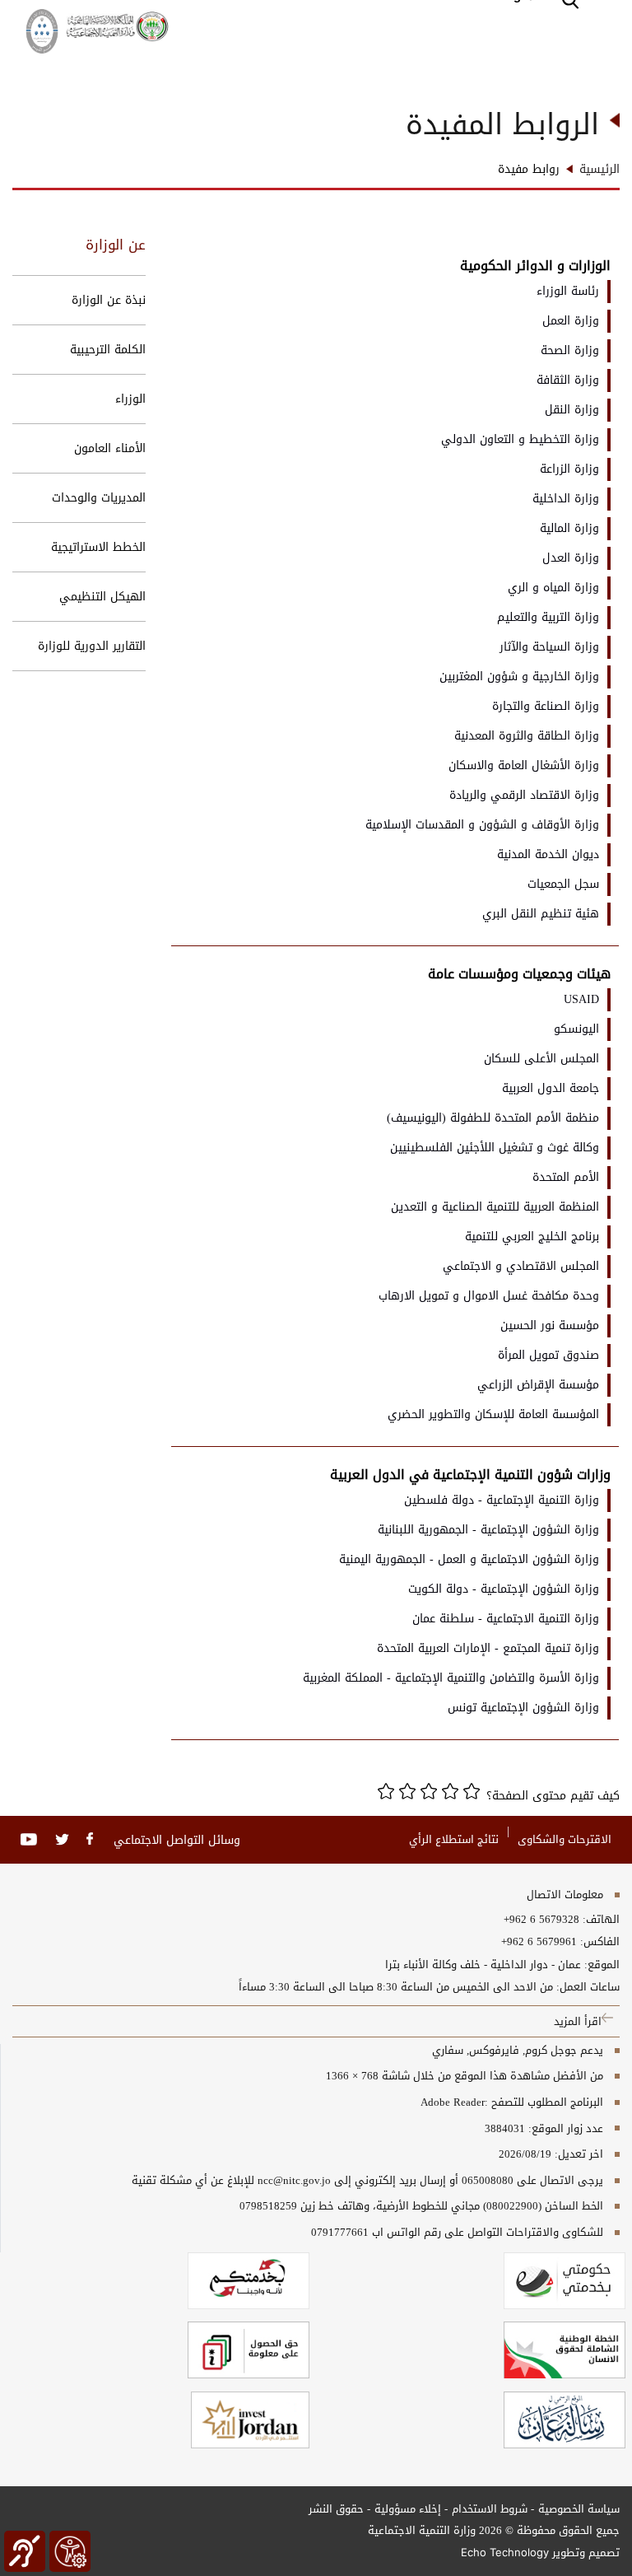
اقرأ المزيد (578, 2021)
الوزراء (130, 399)
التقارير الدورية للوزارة (92, 646)
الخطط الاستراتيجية (98, 547)
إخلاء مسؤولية (408, 2509)
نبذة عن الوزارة (109, 300)
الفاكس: (600, 1942)
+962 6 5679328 (541, 1920)
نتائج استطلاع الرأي (454, 1839)
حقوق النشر (336, 2509)
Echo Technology (505, 2552)
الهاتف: (599, 1920)
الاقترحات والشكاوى (565, 1839)
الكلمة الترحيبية (108, 350)
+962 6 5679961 (539, 1942)
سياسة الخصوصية (579, 2509)
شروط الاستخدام (490, 2509)
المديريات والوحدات (99, 498)
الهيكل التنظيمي (102, 597)
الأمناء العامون (110, 448)
